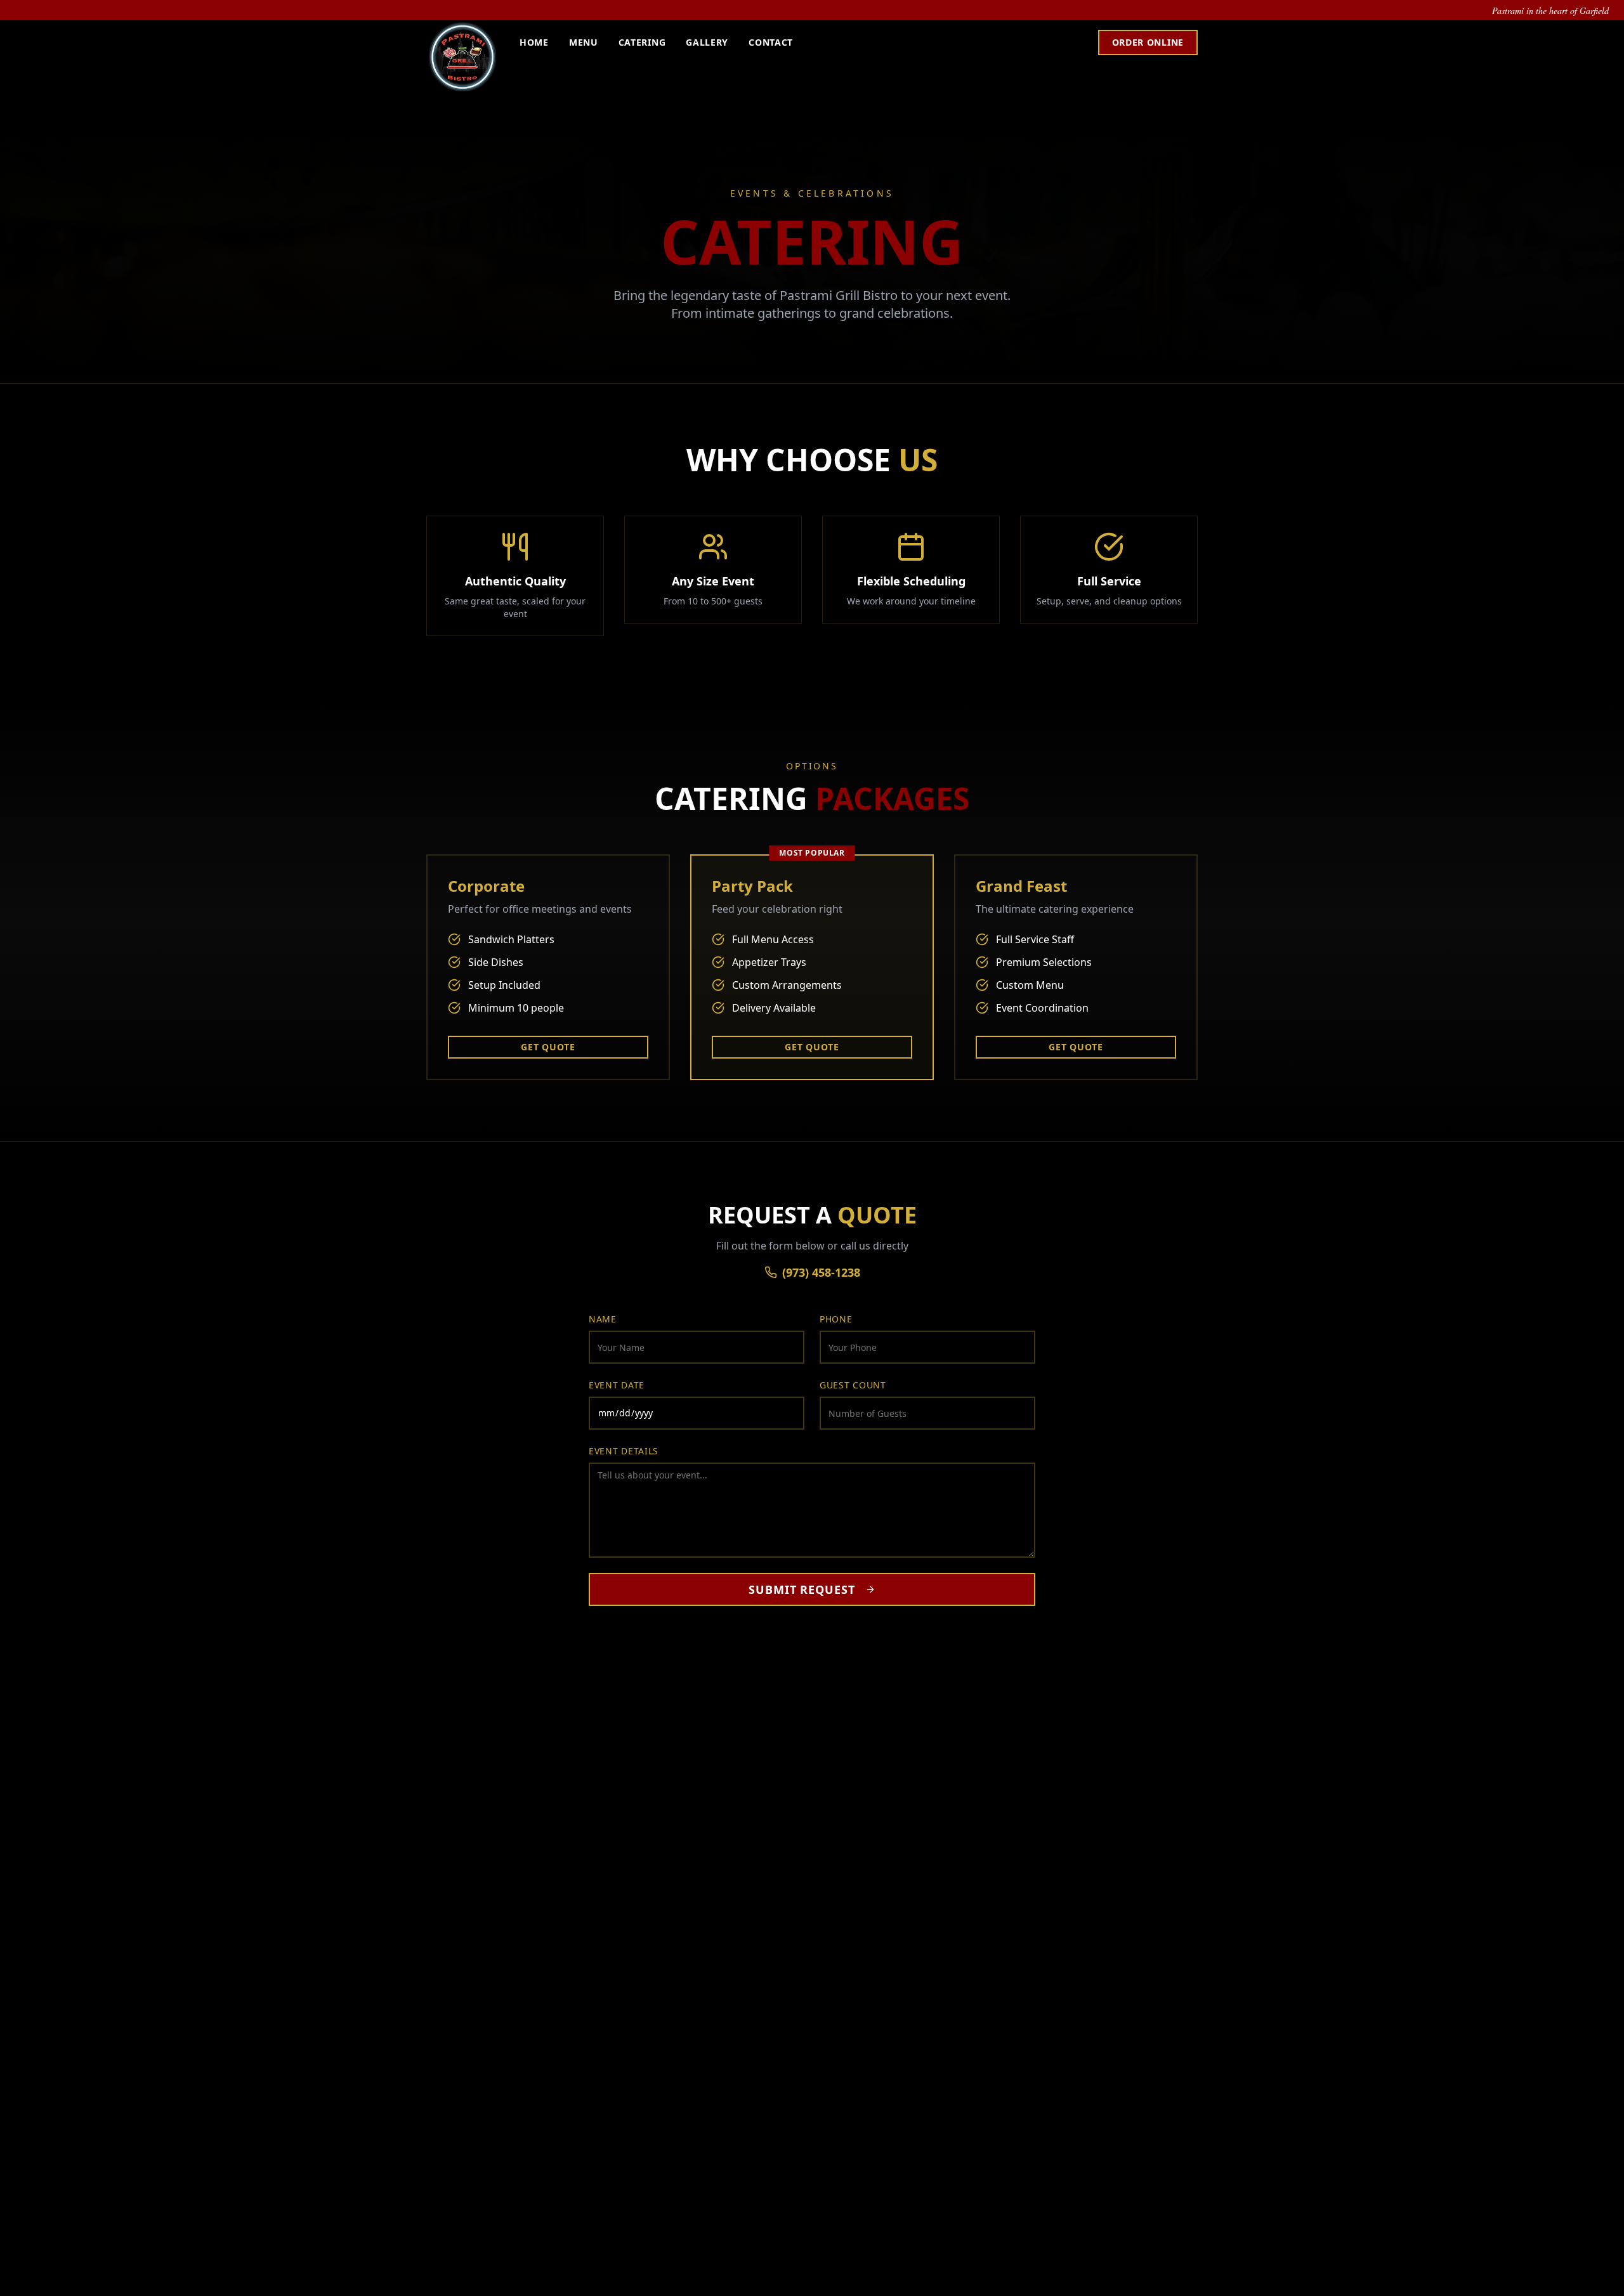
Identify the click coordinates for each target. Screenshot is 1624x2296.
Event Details (624, 1451)
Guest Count (853, 1385)
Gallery (707, 42)
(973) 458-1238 (821, 1272)
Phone (836, 1319)
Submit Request (802, 1589)
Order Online (1148, 42)
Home (534, 42)
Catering (642, 42)
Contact (771, 42)
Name (603, 1319)
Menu (584, 42)
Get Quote (548, 1047)
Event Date (617, 1385)
